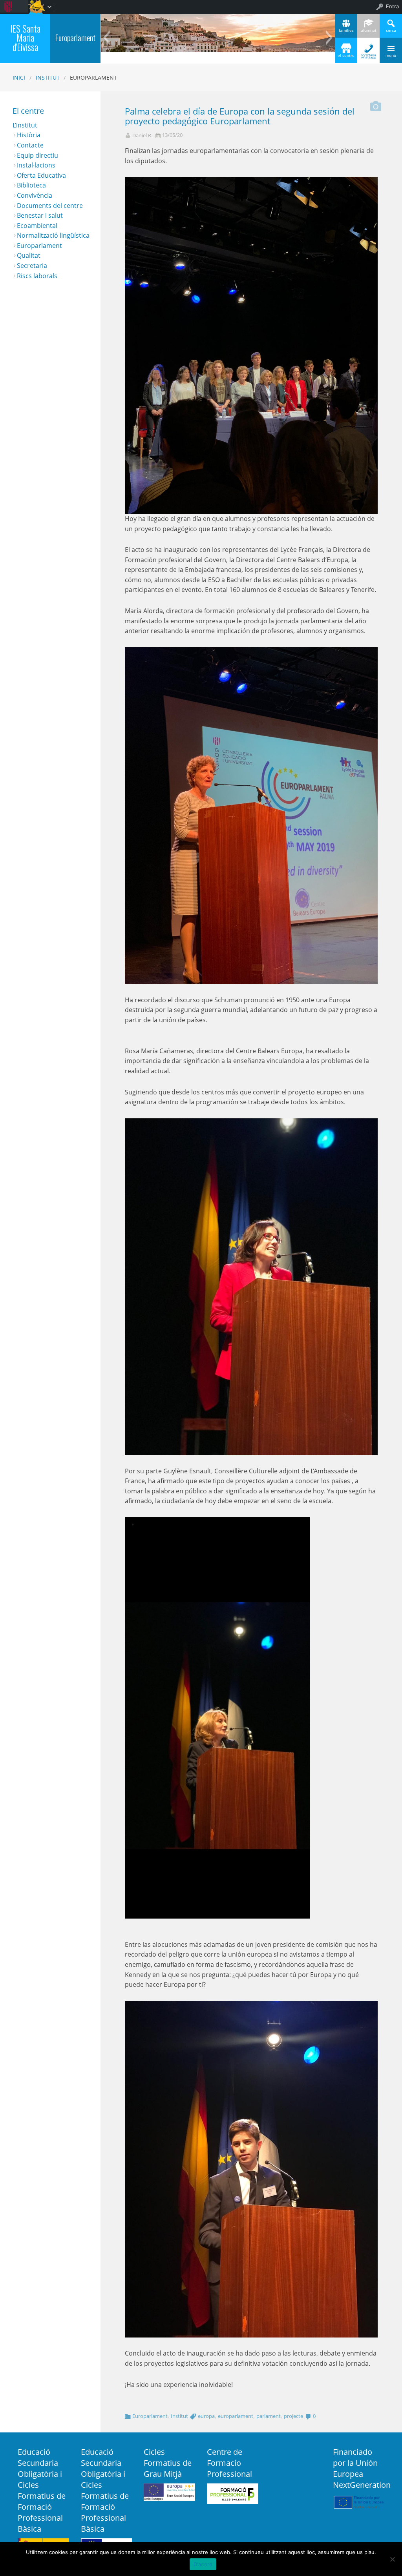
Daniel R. (142, 136)
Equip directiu (37, 155)
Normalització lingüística (53, 235)
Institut (48, 77)
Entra (392, 6)
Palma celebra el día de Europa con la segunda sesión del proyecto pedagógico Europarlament (240, 116)
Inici (19, 77)
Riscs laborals (37, 276)
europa (206, 2416)
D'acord (203, 2564)
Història (29, 135)
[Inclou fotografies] (376, 104)
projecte (293, 2416)
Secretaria (32, 266)
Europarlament (75, 38)
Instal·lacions (36, 165)
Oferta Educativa (41, 175)
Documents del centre (50, 206)
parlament (269, 2416)
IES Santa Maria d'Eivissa (25, 38)
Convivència (35, 195)
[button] (106, 38)
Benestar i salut (40, 215)
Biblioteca (31, 185)
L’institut (25, 125)
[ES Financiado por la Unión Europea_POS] (359, 2501)
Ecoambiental (37, 226)
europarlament (236, 2416)
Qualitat (29, 255)
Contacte (30, 145)
